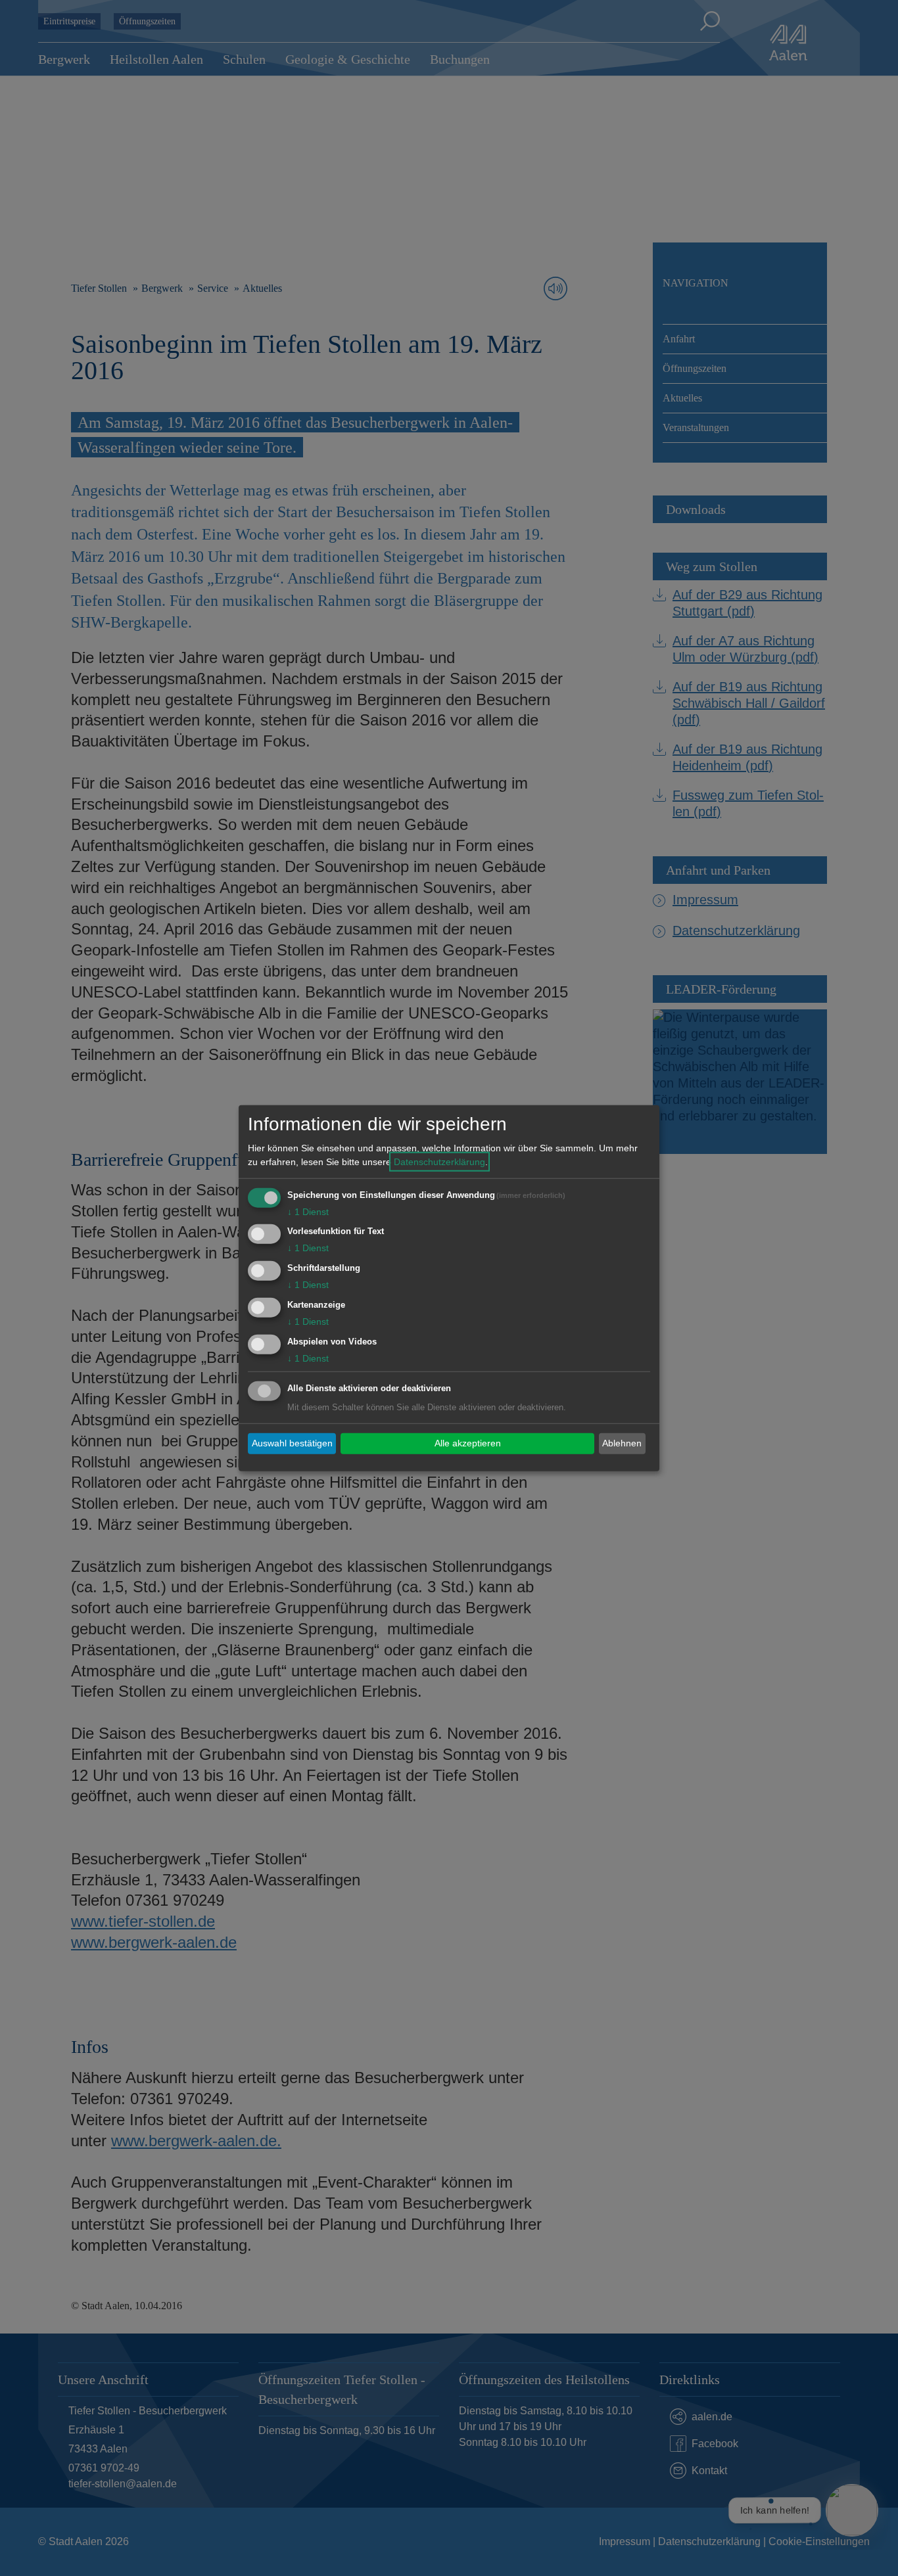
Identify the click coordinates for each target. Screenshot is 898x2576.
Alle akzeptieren (468, 1443)
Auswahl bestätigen (292, 1443)
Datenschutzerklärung (439, 1161)
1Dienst (308, 1211)
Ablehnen (622, 1443)
